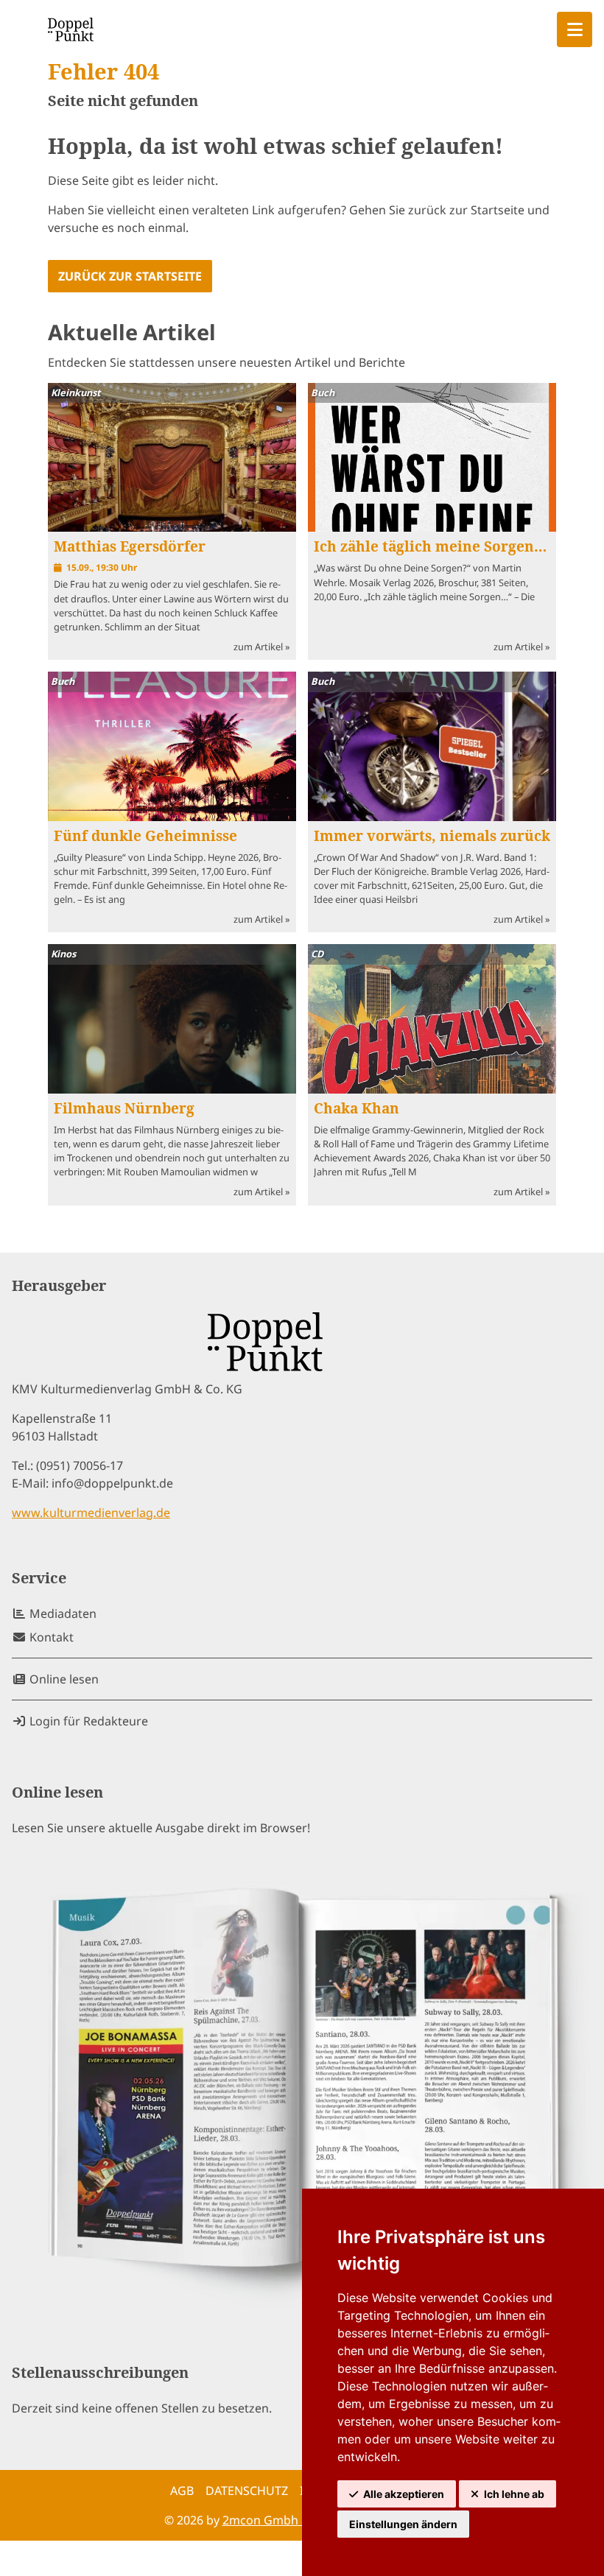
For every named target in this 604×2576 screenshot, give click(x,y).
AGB (182, 2491)
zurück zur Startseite (130, 276)
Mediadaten (62, 1613)
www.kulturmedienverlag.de (91, 1513)
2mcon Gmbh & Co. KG (286, 2520)
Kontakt (50, 1637)
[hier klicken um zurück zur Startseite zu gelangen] (71, 29)
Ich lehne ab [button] (514, 2494)
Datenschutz (247, 2491)
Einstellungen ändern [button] (403, 2524)
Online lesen (63, 1679)
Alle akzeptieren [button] (404, 2494)
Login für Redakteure (87, 1721)
